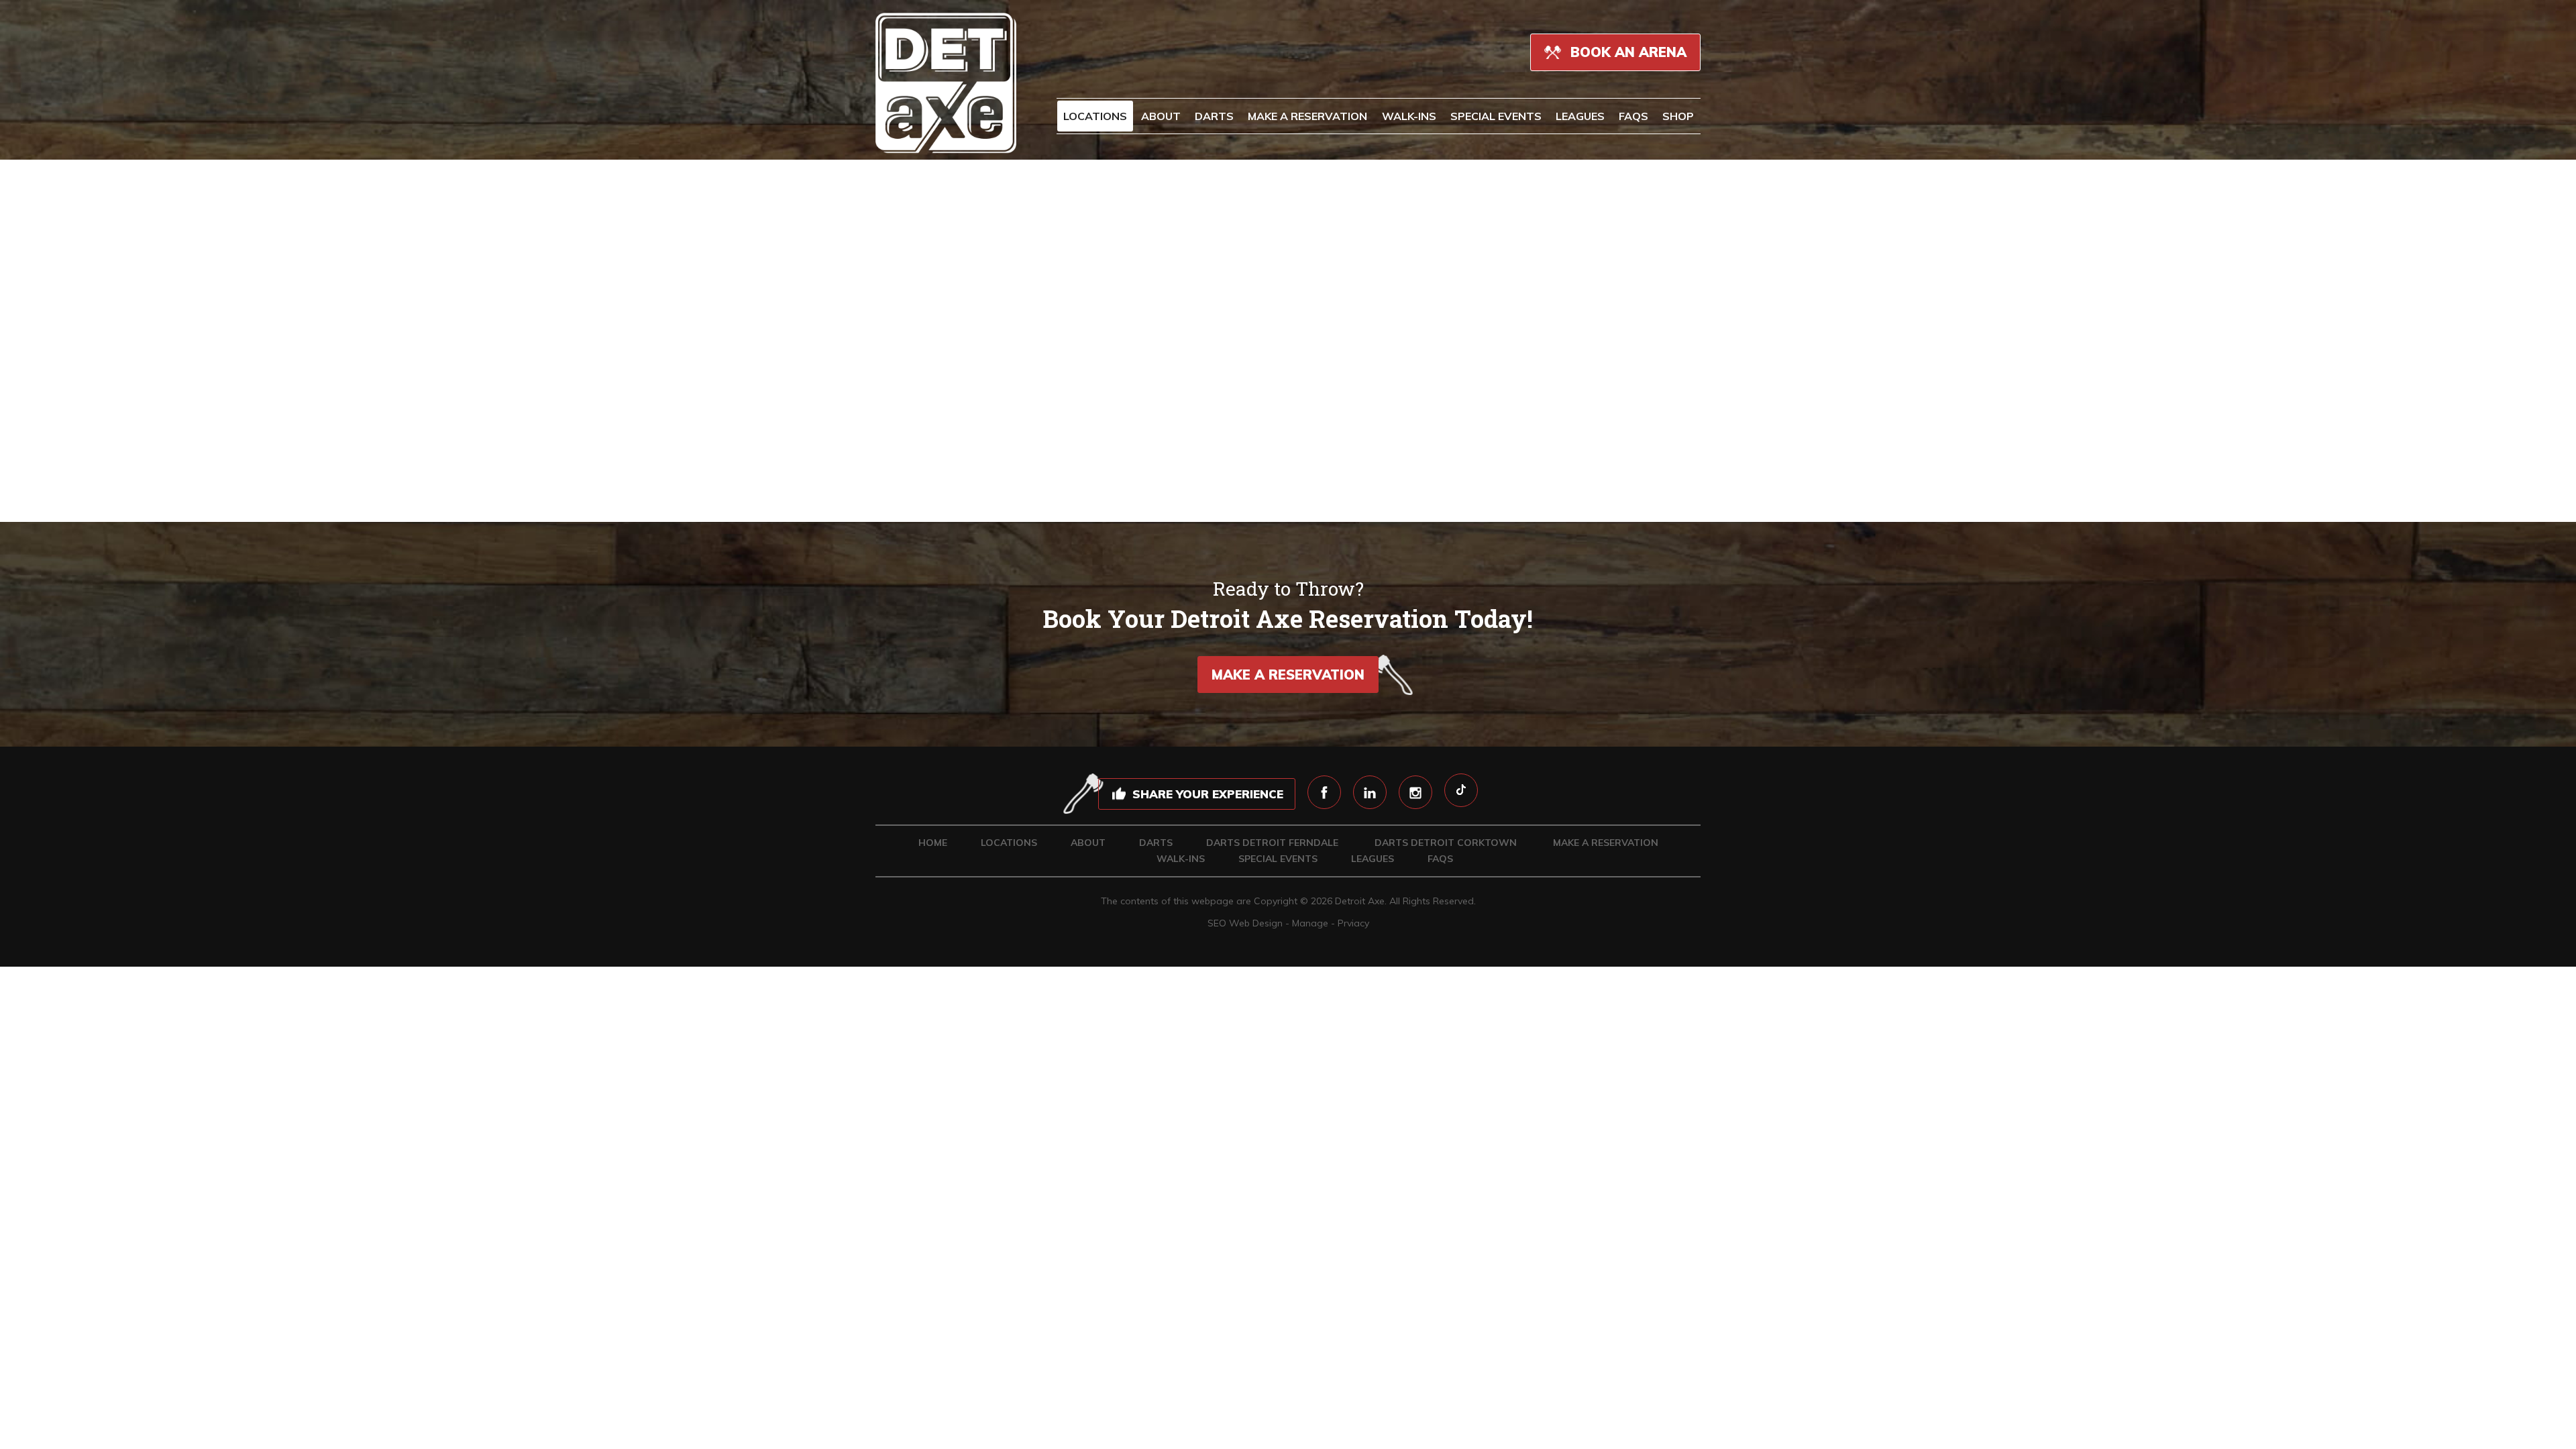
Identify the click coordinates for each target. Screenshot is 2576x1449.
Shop (1678, 116)
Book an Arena (1626, 52)
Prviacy (1353, 923)
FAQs (1633, 116)
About (1161, 116)
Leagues (1580, 116)
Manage (1310, 923)
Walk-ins (1409, 116)
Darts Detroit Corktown (1446, 843)
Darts (1156, 843)
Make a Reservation (1307, 116)
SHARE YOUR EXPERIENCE (1208, 794)
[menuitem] (1095, 116)
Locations (1095, 116)
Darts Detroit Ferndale (1272, 843)
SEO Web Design (1245, 923)
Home (933, 843)
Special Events (1496, 116)
